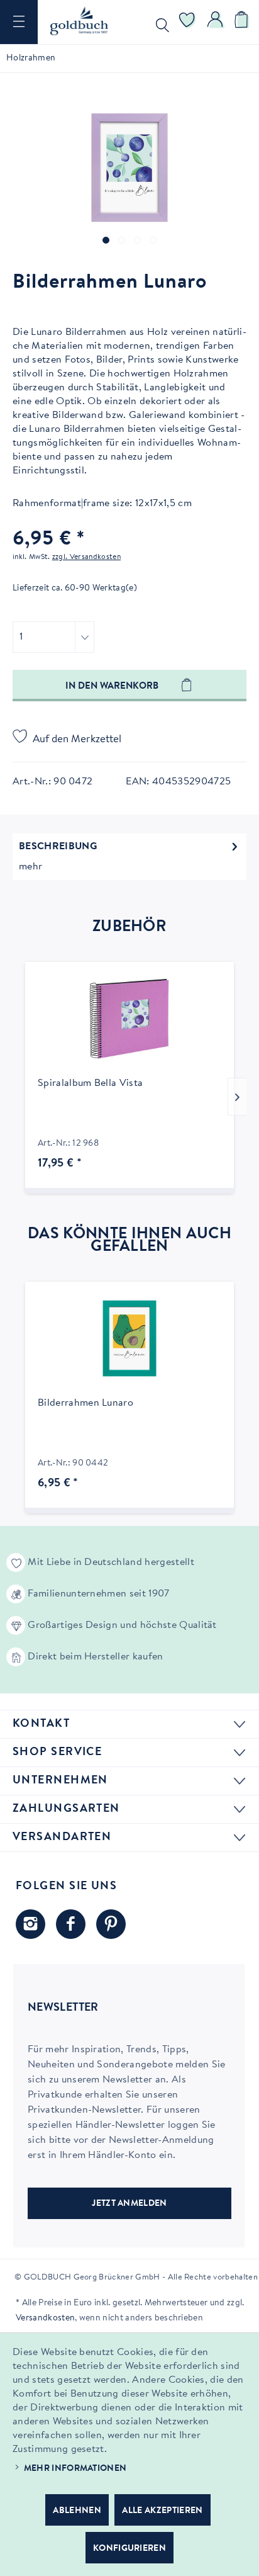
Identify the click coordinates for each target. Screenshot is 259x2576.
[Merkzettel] (187, 22)
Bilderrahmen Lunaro (85, 1403)
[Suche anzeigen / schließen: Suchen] (160, 22)
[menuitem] (19, 22)
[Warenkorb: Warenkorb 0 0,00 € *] (243, 22)
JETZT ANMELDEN (129, 2204)
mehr (30, 867)
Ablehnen (77, 2511)
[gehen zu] (106, 240)
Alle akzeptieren (162, 2511)
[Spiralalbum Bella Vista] (129, 1019)
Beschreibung (58, 847)
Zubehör (129, 927)
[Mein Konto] (216, 22)
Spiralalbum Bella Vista (90, 1083)
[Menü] (19, 22)
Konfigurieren (129, 2549)
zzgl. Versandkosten (86, 557)
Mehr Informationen (75, 2469)
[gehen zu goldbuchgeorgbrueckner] (111, 1924)
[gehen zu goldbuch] (30, 1924)
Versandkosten (45, 2319)
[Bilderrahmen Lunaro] (129, 1338)
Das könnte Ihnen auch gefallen (129, 1241)
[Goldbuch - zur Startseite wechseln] (79, 21)
